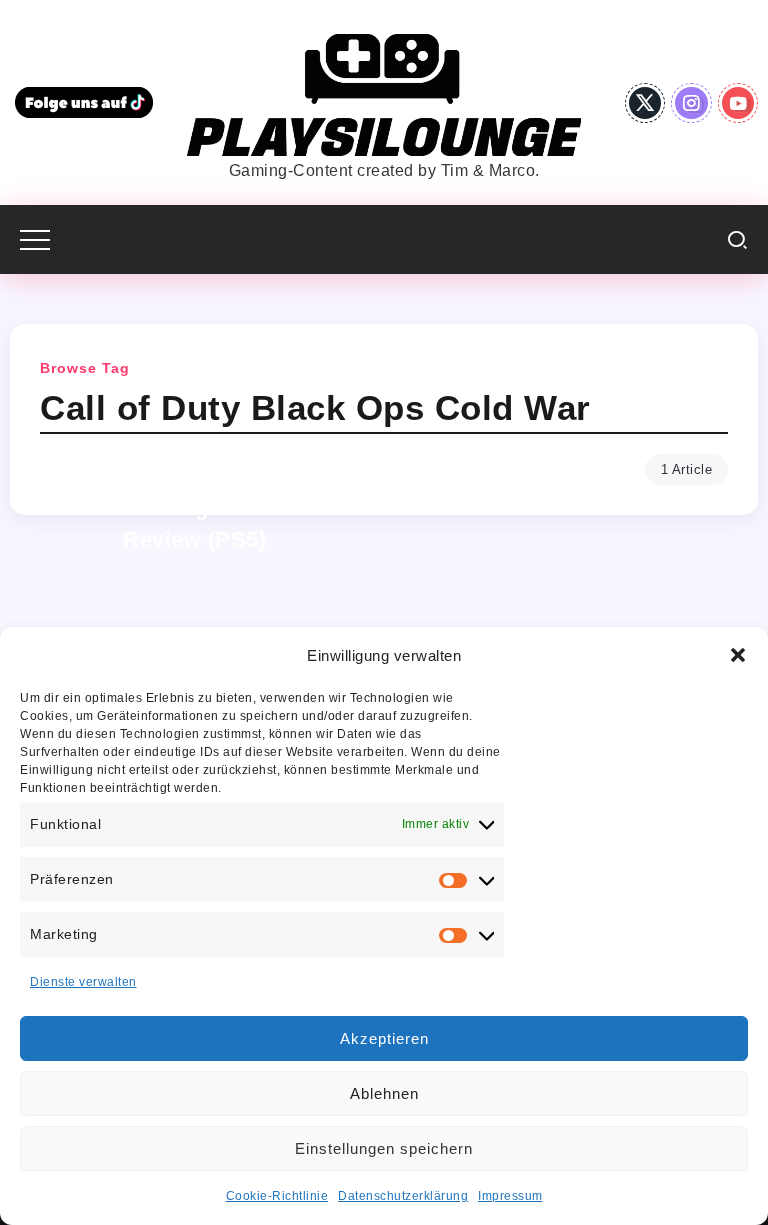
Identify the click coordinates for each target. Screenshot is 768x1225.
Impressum (510, 1196)
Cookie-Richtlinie (277, 1196)
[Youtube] (738, 103)
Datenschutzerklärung (403, 1196)
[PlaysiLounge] (383, 93)
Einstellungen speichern (384, 1148)
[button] (738, 655)
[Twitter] (645, 103)
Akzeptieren (384, 1038)
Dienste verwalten (83, 982)
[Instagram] (691, 103)
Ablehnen (384, 1093)
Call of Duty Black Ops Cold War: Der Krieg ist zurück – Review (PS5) (195, 508)
